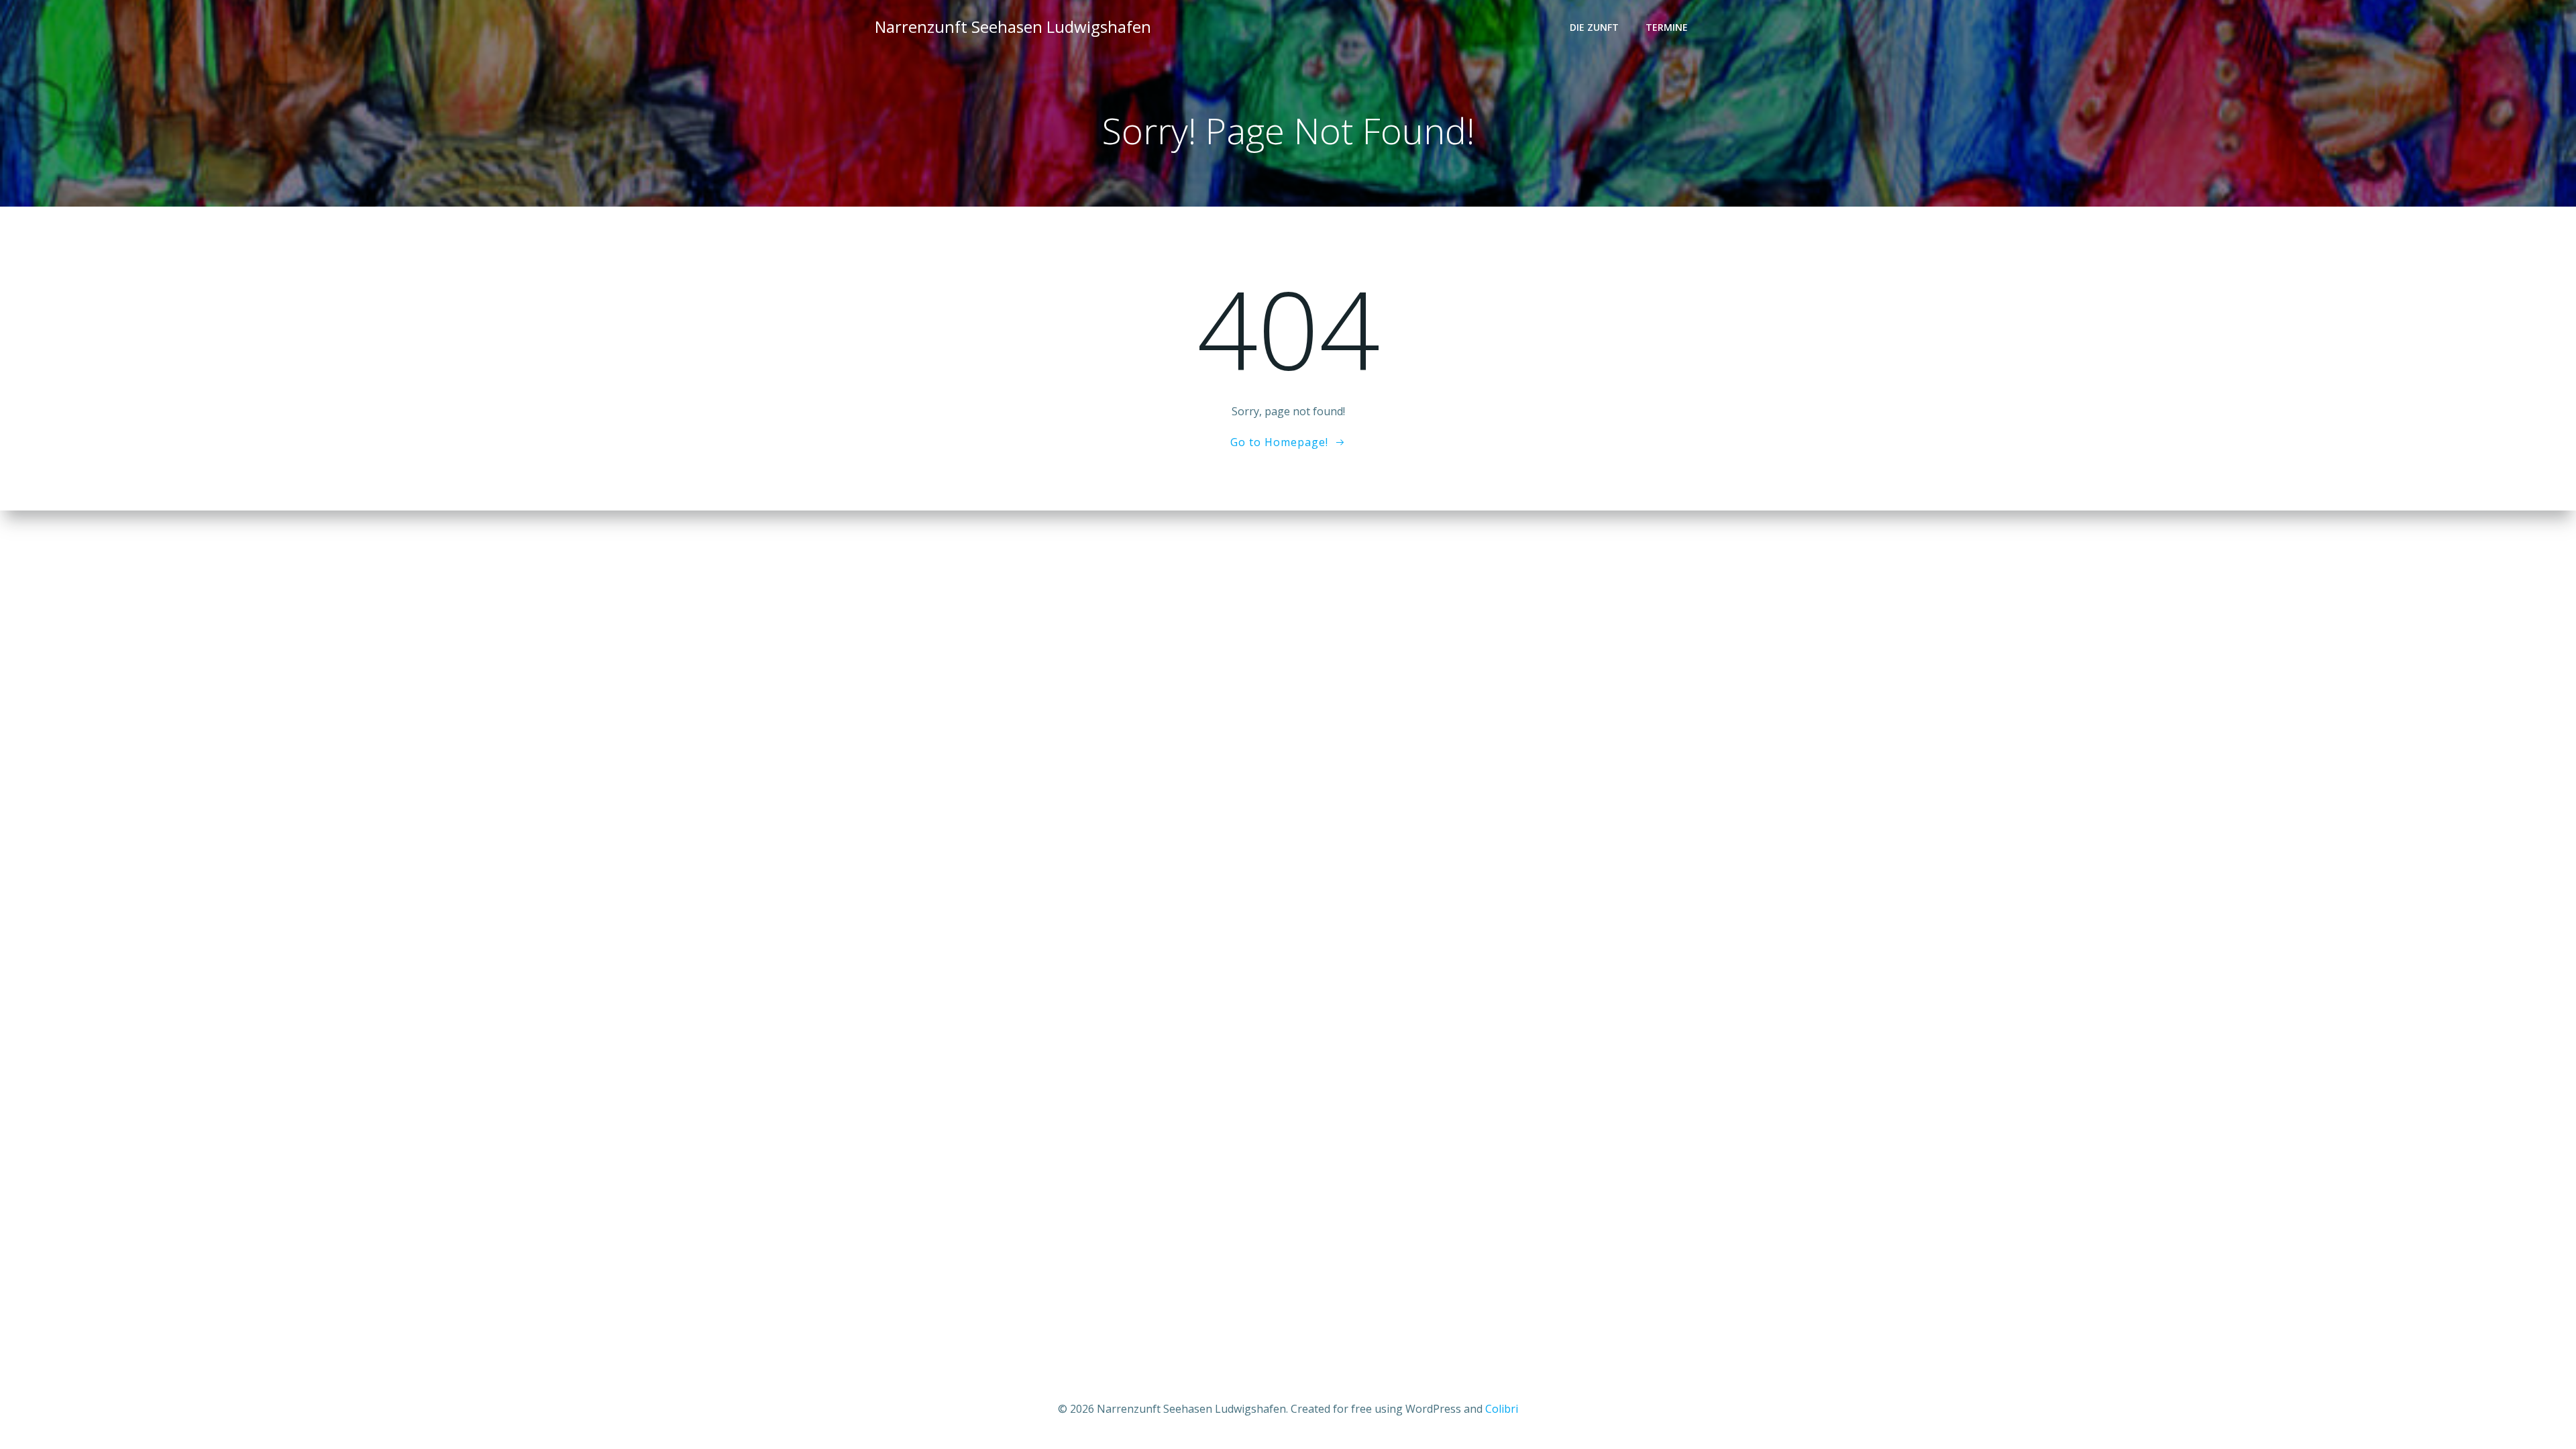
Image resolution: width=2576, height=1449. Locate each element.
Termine (1667, 27)
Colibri (1502, 1409)
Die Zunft (1594, 27)
